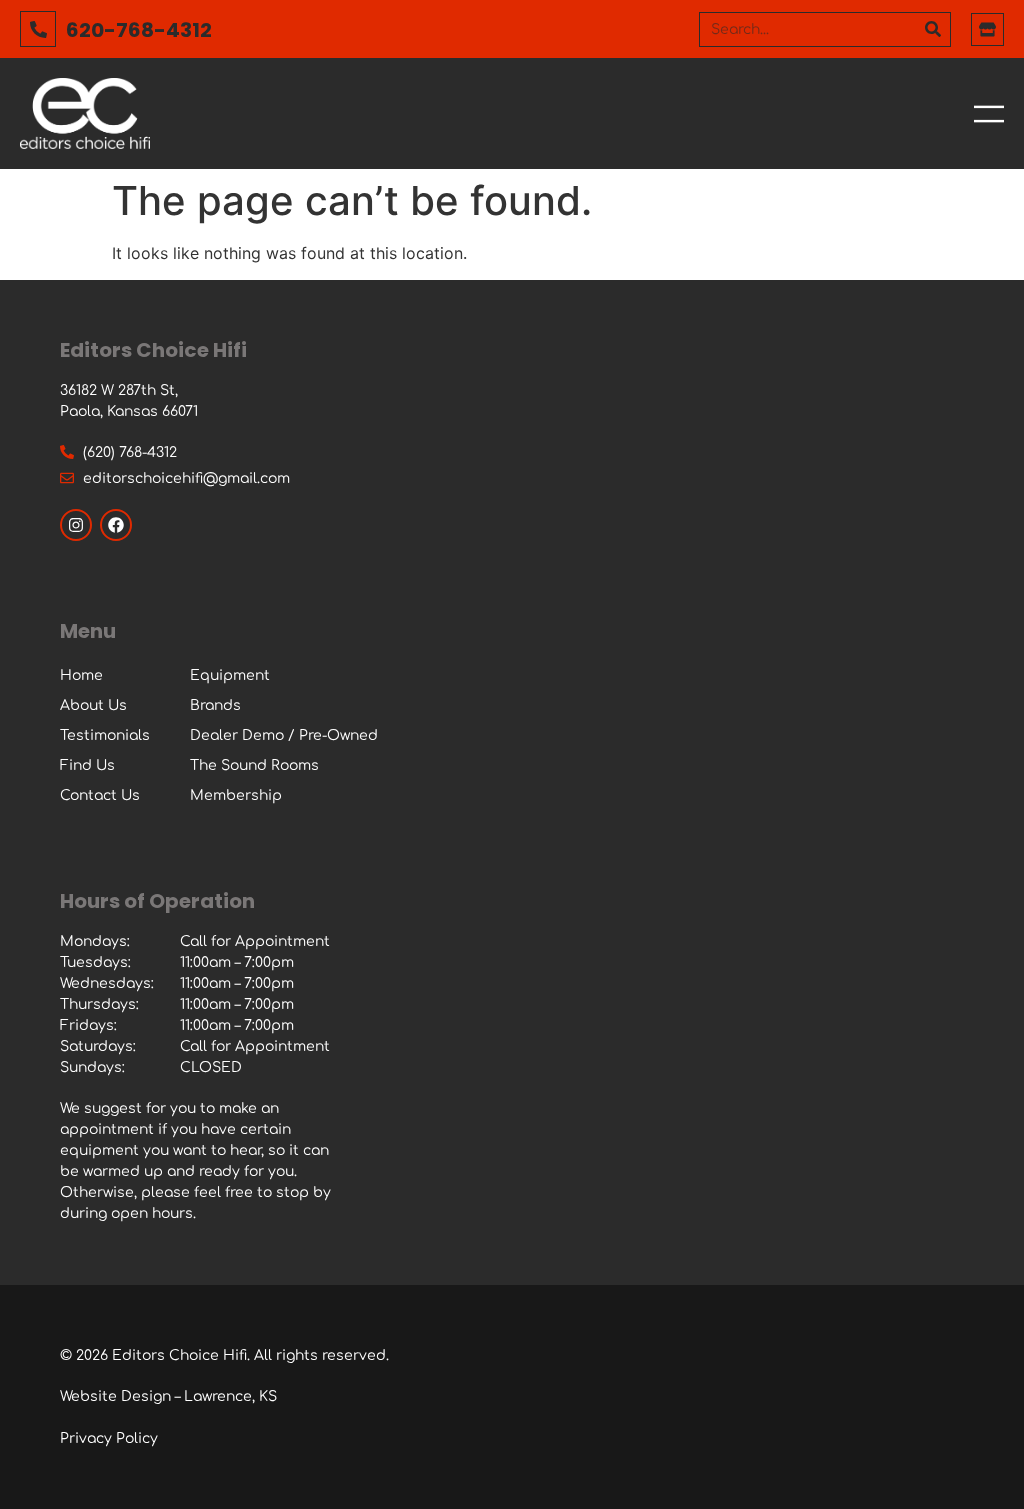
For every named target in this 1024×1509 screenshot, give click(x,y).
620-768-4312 (139, 30)
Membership (236, 795)
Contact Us (100, 795)
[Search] (932, 29)
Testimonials (105, 735)
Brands (215, 705)
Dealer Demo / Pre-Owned (284, 735)
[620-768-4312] (38, 29)
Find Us (87, 765)
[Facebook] (116, 525)
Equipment (230, 675)
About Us (93, 705)
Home (81, 675)
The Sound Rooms (254, 765)
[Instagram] (76, 525)
